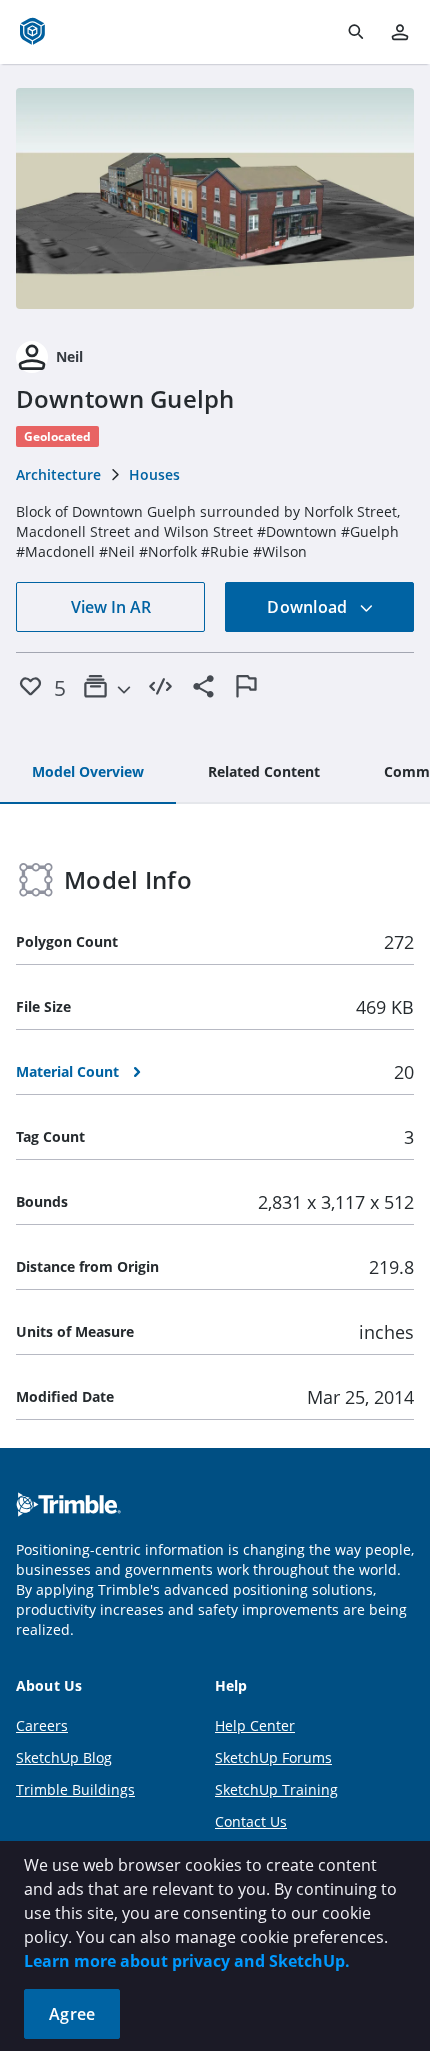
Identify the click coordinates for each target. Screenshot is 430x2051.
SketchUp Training (276, 1789)
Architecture (58, 474)
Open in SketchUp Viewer (215, 199)
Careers (42, 1725)
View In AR (111, 607)
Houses (154, 474)
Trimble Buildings (75, 1789)
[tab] (88, 773)
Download (309, 607)
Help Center (255, 1725)
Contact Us (251, 1821)
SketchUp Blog (64, 1757)
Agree (72, 2014)
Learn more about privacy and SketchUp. (187, 1961)
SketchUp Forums (273, 1757)
